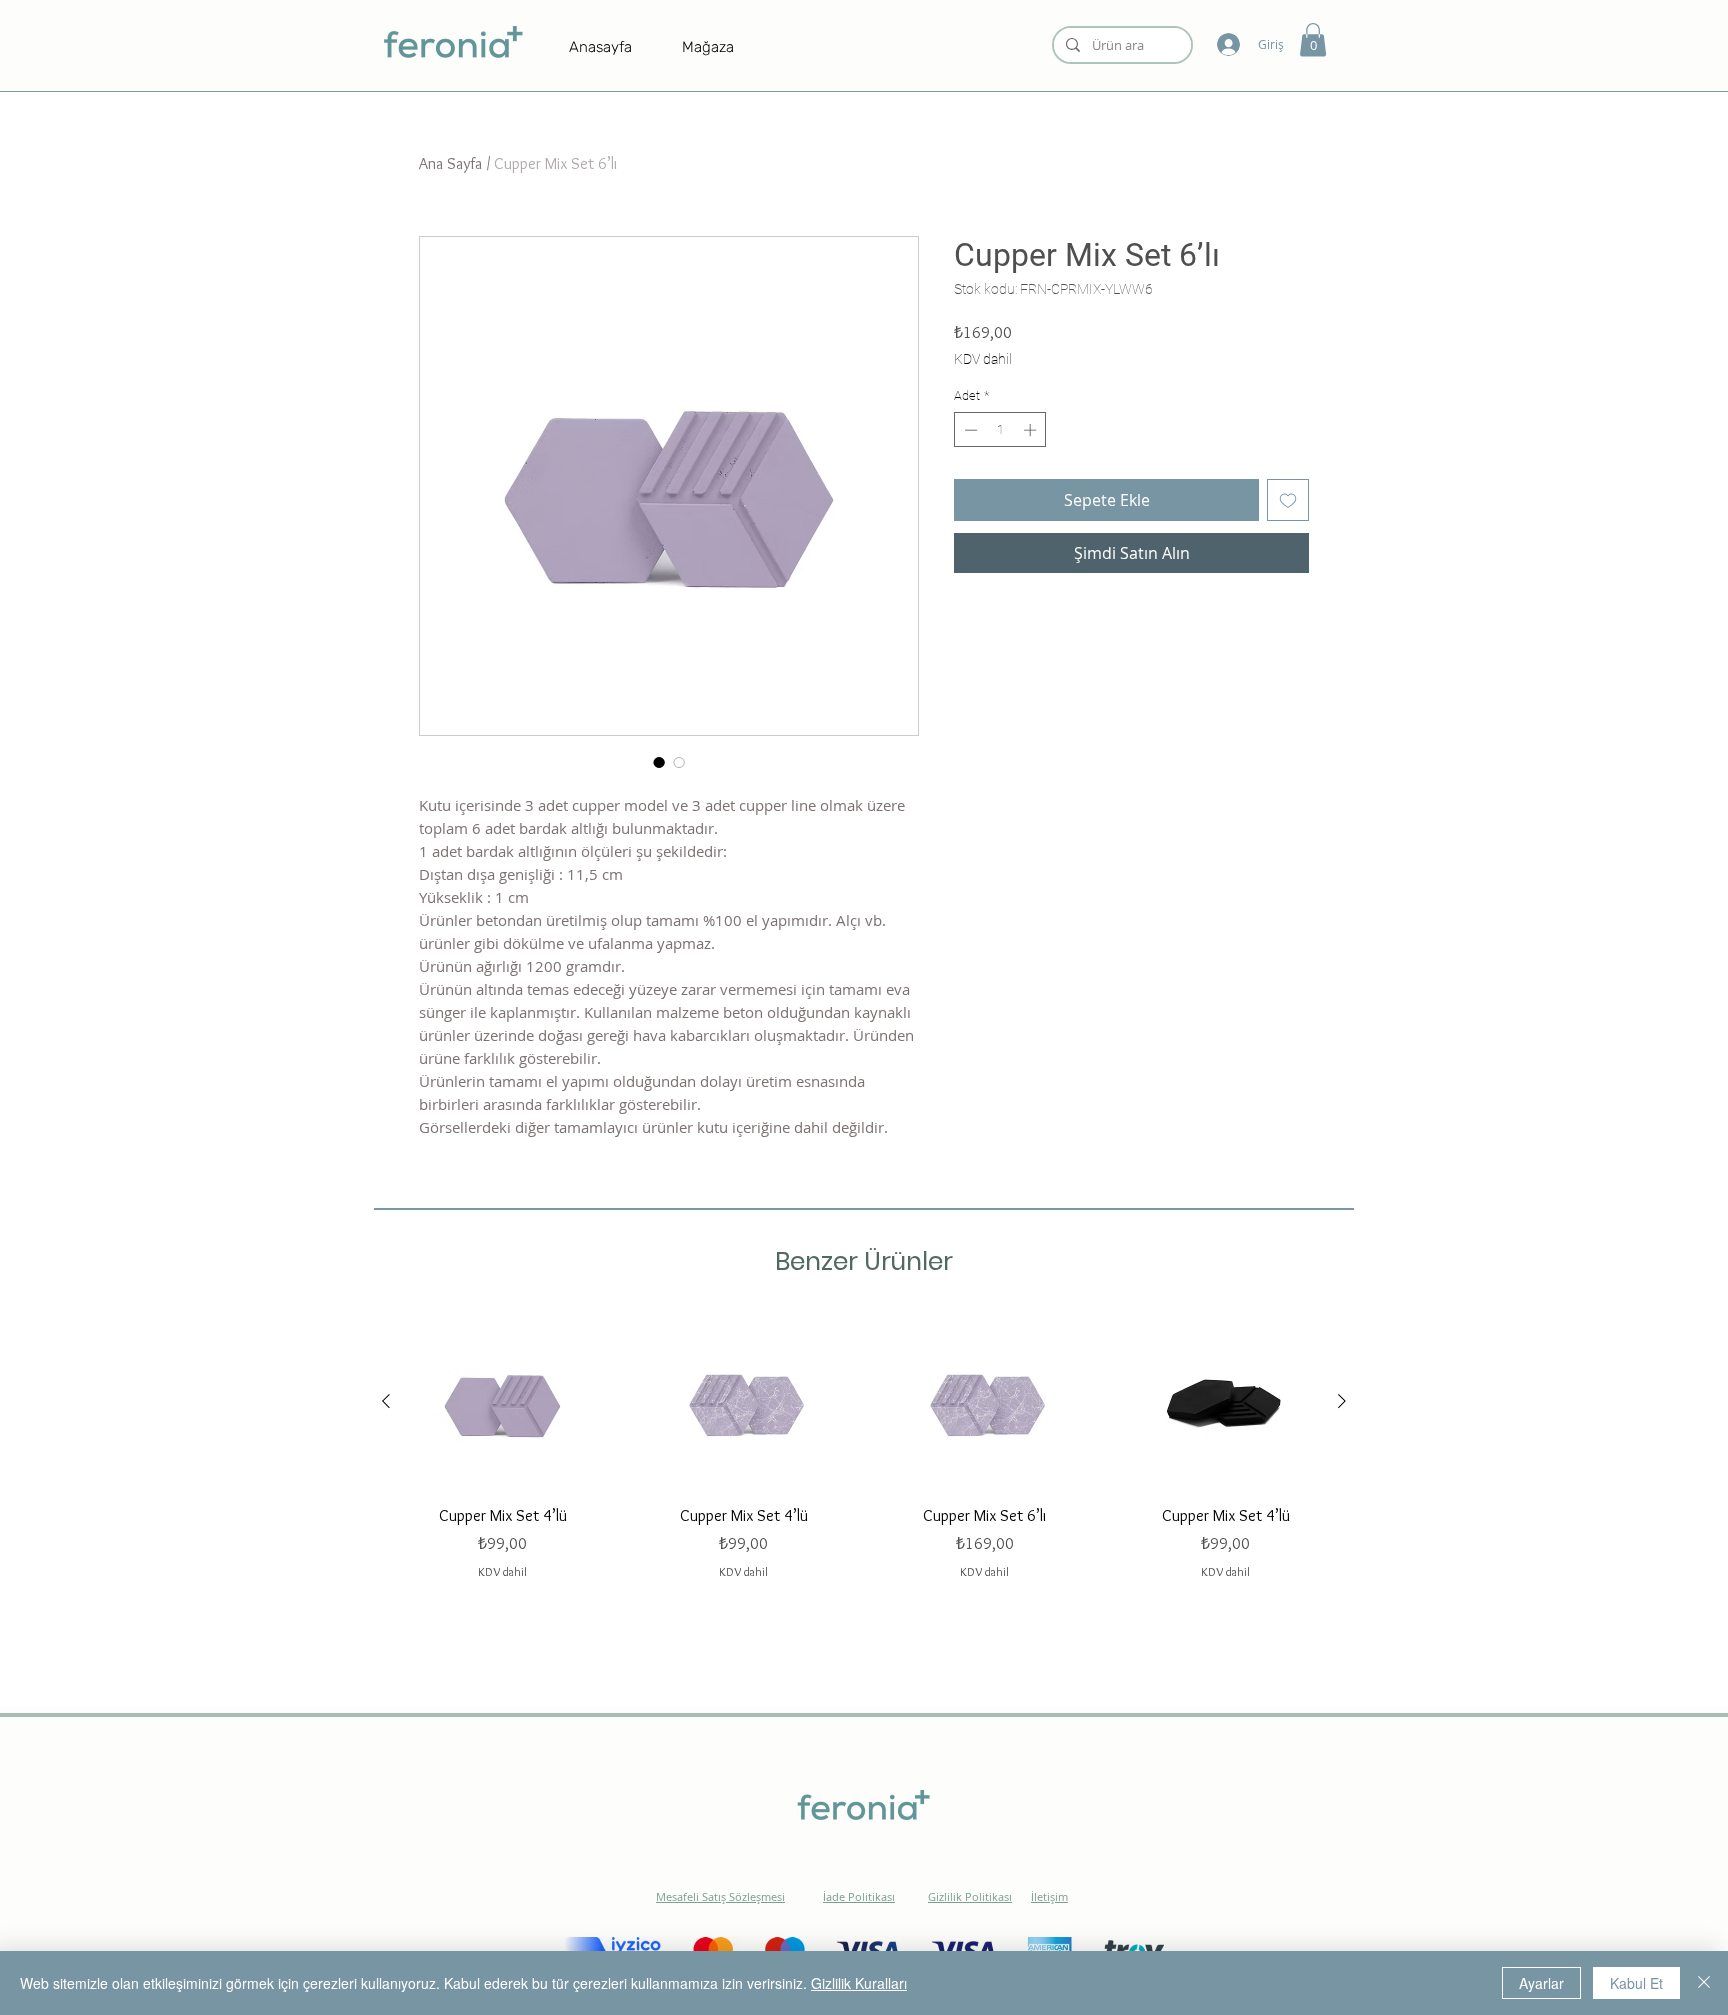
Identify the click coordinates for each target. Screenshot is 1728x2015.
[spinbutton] (1000, 430)
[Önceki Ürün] (386, 1401)
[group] (864, 1447)
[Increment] (1032, 430)
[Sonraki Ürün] (1342, 1401)
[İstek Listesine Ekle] (1288, 500)
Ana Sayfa (450, 163)
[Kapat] (1704, 1983)
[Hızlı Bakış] (502, 1401)
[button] (1313, 39)
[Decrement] (969, 430)
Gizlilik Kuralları (859, 1983)
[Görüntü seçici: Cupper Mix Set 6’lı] (659, 762)
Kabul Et (1636, 1983)
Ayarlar (1541, 1983)
